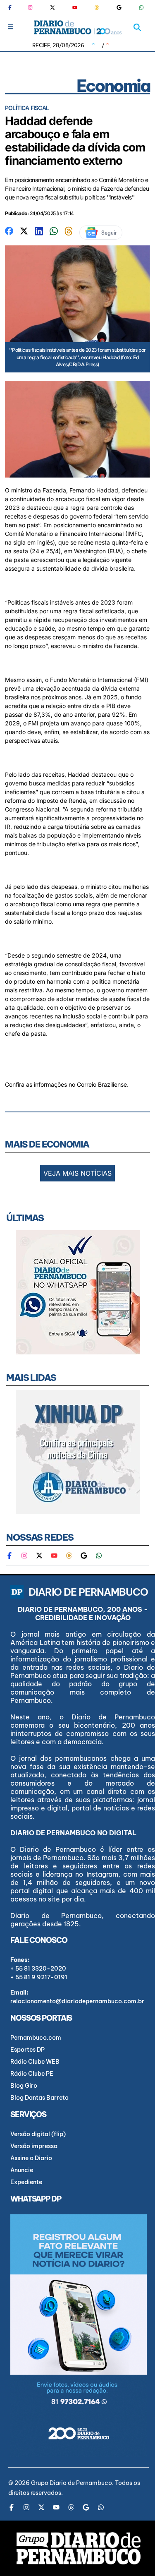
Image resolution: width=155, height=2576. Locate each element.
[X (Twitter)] (52, 7)
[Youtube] (75, 7)
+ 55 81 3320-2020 (38, 1969)
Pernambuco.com (36, 2038)
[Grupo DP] (79, 2548)
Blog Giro (24, 2086)
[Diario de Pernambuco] (77, 27)
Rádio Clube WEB (35, 2062)
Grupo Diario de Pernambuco (72, 2483)
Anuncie (22, 2170)
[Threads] (97, 7)
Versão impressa (34, 2146)
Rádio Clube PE (32, 2074)
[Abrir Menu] (11, 27)
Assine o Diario (31, 2158)
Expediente (26, 2182)
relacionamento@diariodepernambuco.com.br (77, 2001)
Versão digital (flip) (38, 2134)
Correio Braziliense (102, 1084)
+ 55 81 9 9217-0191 (39, 1977)
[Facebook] (13, 7)
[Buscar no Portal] (137, 27)
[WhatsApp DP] (141, 7)
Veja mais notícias (77, 1173)
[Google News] (119, 7)
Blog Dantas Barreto (39, 2098)
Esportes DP (27, 2050)
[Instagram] (30, 7)
